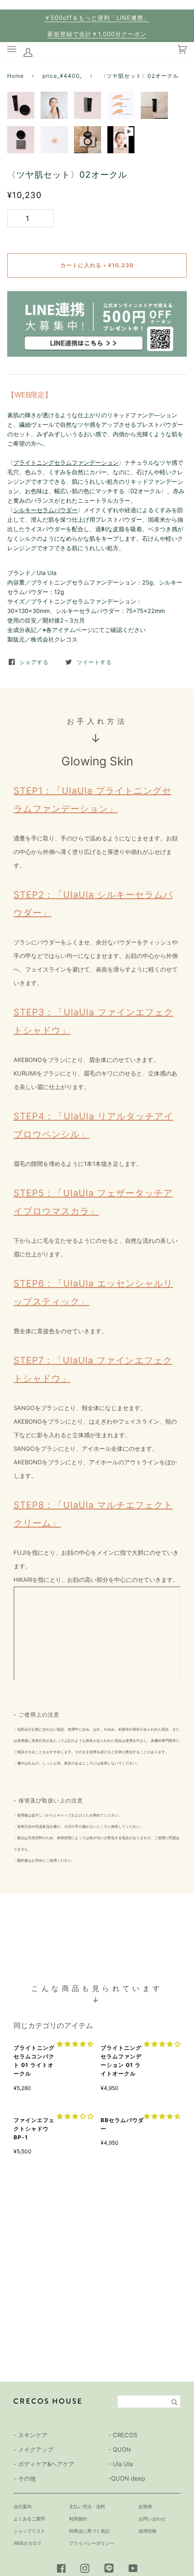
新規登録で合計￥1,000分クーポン (97, 34)
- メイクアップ (33, 2449)
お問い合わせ (152, 2519)
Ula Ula (46, 573)
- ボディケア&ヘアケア (44, 2464)
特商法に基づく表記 (89, 2531)
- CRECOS (123, 2435)
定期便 (145, 2506)
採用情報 (148, 2531)
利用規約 (78, 2519)
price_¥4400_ (62, 76)
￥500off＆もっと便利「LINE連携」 (97, 18)
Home (16, 76)
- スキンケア (30, 2435)
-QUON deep (127, 2478)
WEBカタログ (28, 2543)
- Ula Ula (120, 2464)
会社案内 (23, 2506)
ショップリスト (29, 2531)
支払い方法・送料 (87, 2506)
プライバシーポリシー (92, 2543)
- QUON (120, 2449)
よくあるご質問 (29, 2519)
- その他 (25, 2478)
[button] (75, 2044)
